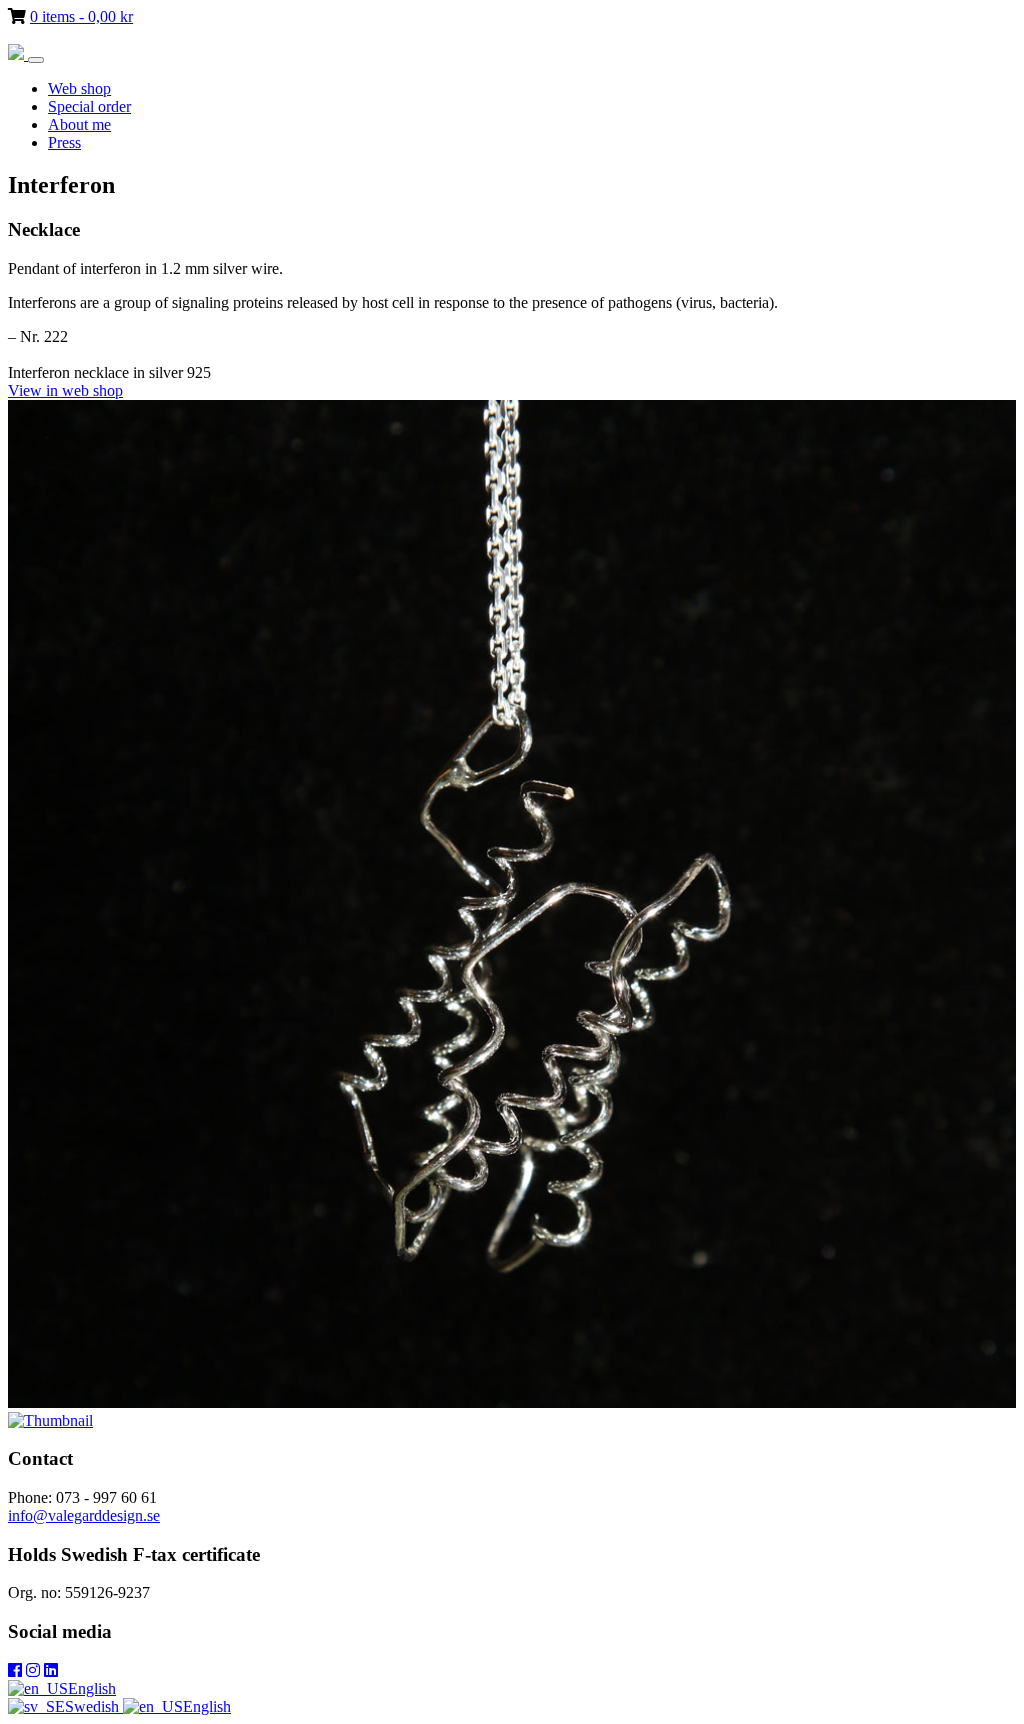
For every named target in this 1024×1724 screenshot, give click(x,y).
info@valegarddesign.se (84, 1515)
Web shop (79, 88)
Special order (89, 106)
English (92, 1688)
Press (64, 142)
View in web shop (65, 390)
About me (79, 124)
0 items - (81, 16)
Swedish (94, 1706)
